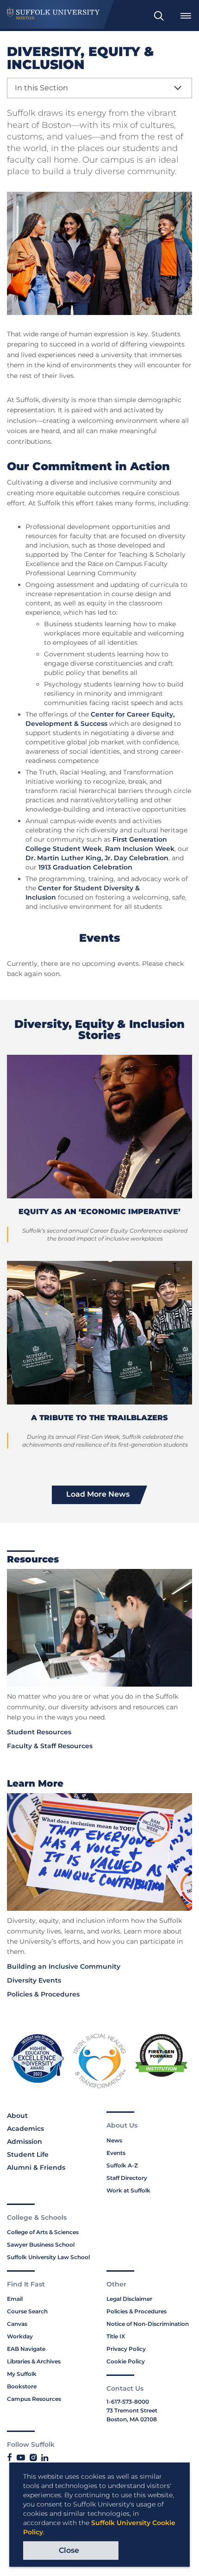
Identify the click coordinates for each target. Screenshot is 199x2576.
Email (15, 2299)
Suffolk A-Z (122, 2165)
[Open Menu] (186, 16)
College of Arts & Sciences (43, 2232)
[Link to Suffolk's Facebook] (9, 2458)
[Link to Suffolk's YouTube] (21, 2458)
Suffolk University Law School (48, 2257)
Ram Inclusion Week (140, 849)
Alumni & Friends (36, 2167)
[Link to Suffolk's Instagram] (33, 2458)
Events (116, 2153)
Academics (25, 2129)
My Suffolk (22, 2374)
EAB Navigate (26, 2349)
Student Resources (39, 1732)
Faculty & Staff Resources (50, 1746)
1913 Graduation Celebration (85, 867)
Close (69, 2550)
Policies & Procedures (43, 1994)
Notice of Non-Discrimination (148, 2324)
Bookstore (22, 2386)
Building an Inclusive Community (64, 1966)
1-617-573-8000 (128, 2402)
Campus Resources (34, 2399)
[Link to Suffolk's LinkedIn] (45, 2458)
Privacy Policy (126, 2349)
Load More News (98, 1494)
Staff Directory (127, 2178)
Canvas (17, 2324)
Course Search (27, 2311)
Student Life (28, 2154)
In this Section (41, 88)
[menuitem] (159, 16)
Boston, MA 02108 (132, 2419)
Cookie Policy (126, 2361)
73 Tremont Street (132, 2410)
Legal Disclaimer (129, 2299)
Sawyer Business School (41, 2245)
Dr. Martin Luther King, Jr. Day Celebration (97, 858)
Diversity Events (34, 1980)
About (17, 2116)
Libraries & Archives (34, 2361)
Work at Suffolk (128, 2190)
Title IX (116, 2336)
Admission (25, 2141)
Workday (20, 2336)
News (114, 2140)
